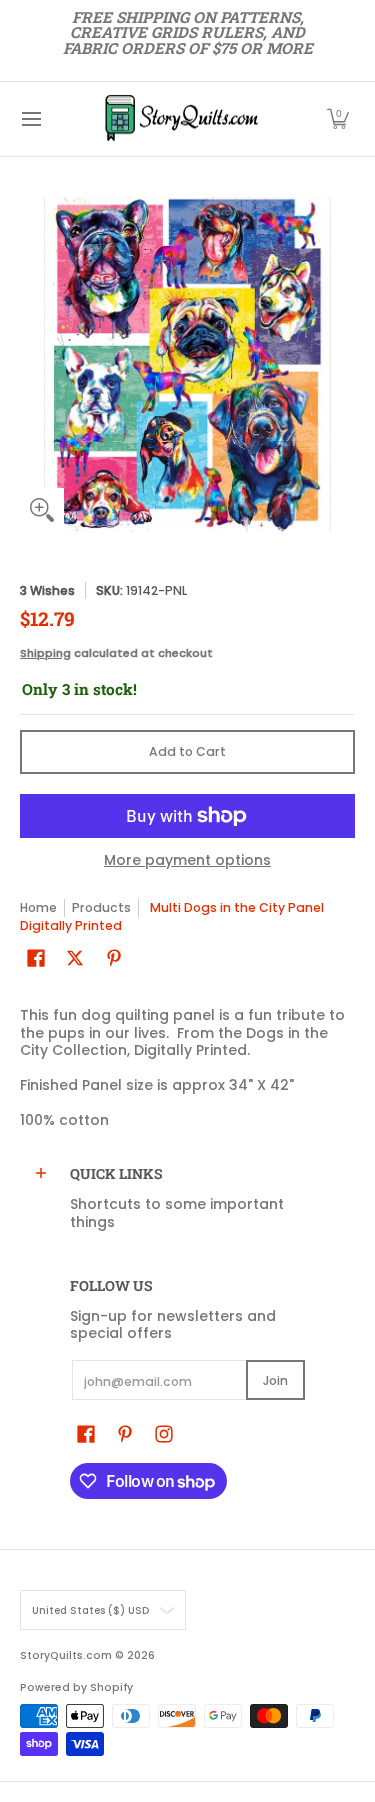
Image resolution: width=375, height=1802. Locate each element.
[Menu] (30, 119)
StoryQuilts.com (66, 1655)
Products (101, 907)
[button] (338, 119)
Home (38, 907)
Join (275, 1380)
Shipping (45, 653)
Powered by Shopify (76, 1687)
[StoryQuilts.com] (181, 119)
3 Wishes (47, 590)
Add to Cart (187, 751)
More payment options (187, 861)
